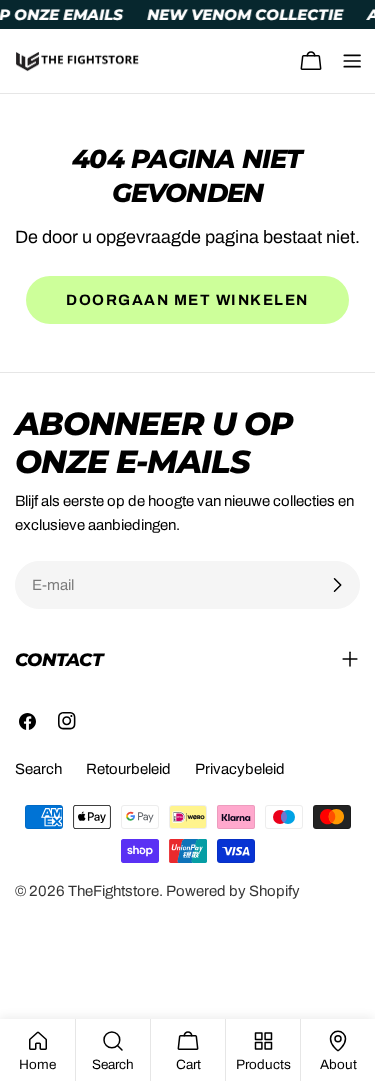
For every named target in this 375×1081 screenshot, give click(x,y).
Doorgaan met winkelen (187, 300)
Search (38, 769)
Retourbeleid (128, 769)
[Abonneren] (337, 585)
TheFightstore (113, 891)
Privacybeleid (240, 769)
